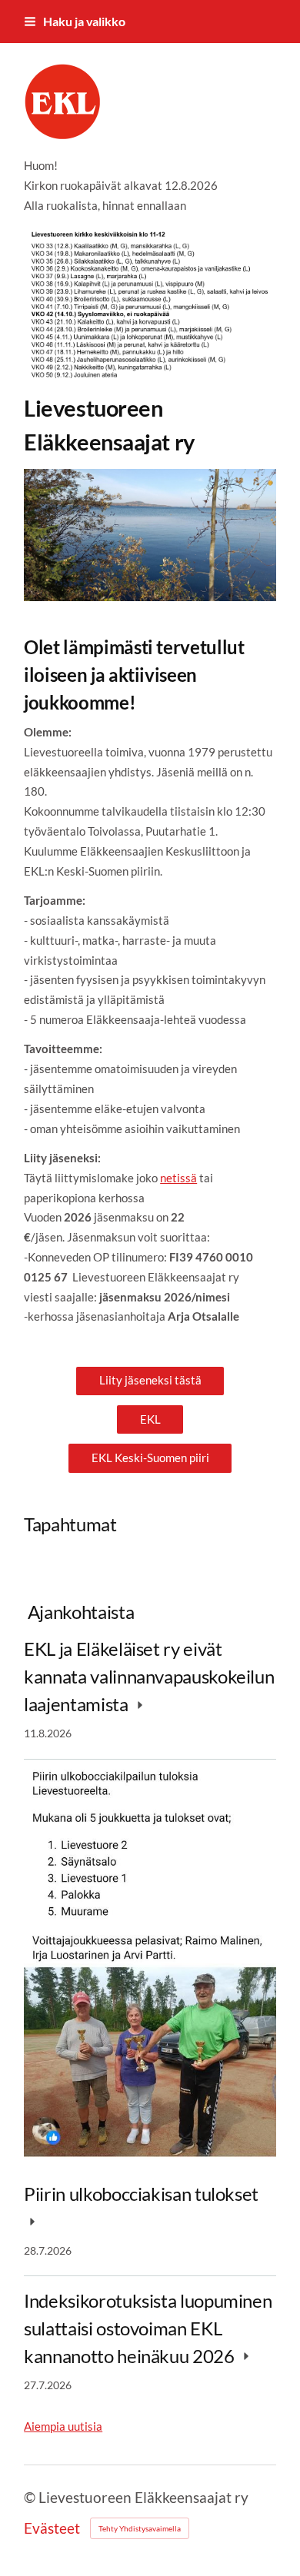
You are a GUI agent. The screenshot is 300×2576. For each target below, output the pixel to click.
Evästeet (52, 2528)
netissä (178, 1178)
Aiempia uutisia (63, 2426)
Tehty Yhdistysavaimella (140, 2528)
